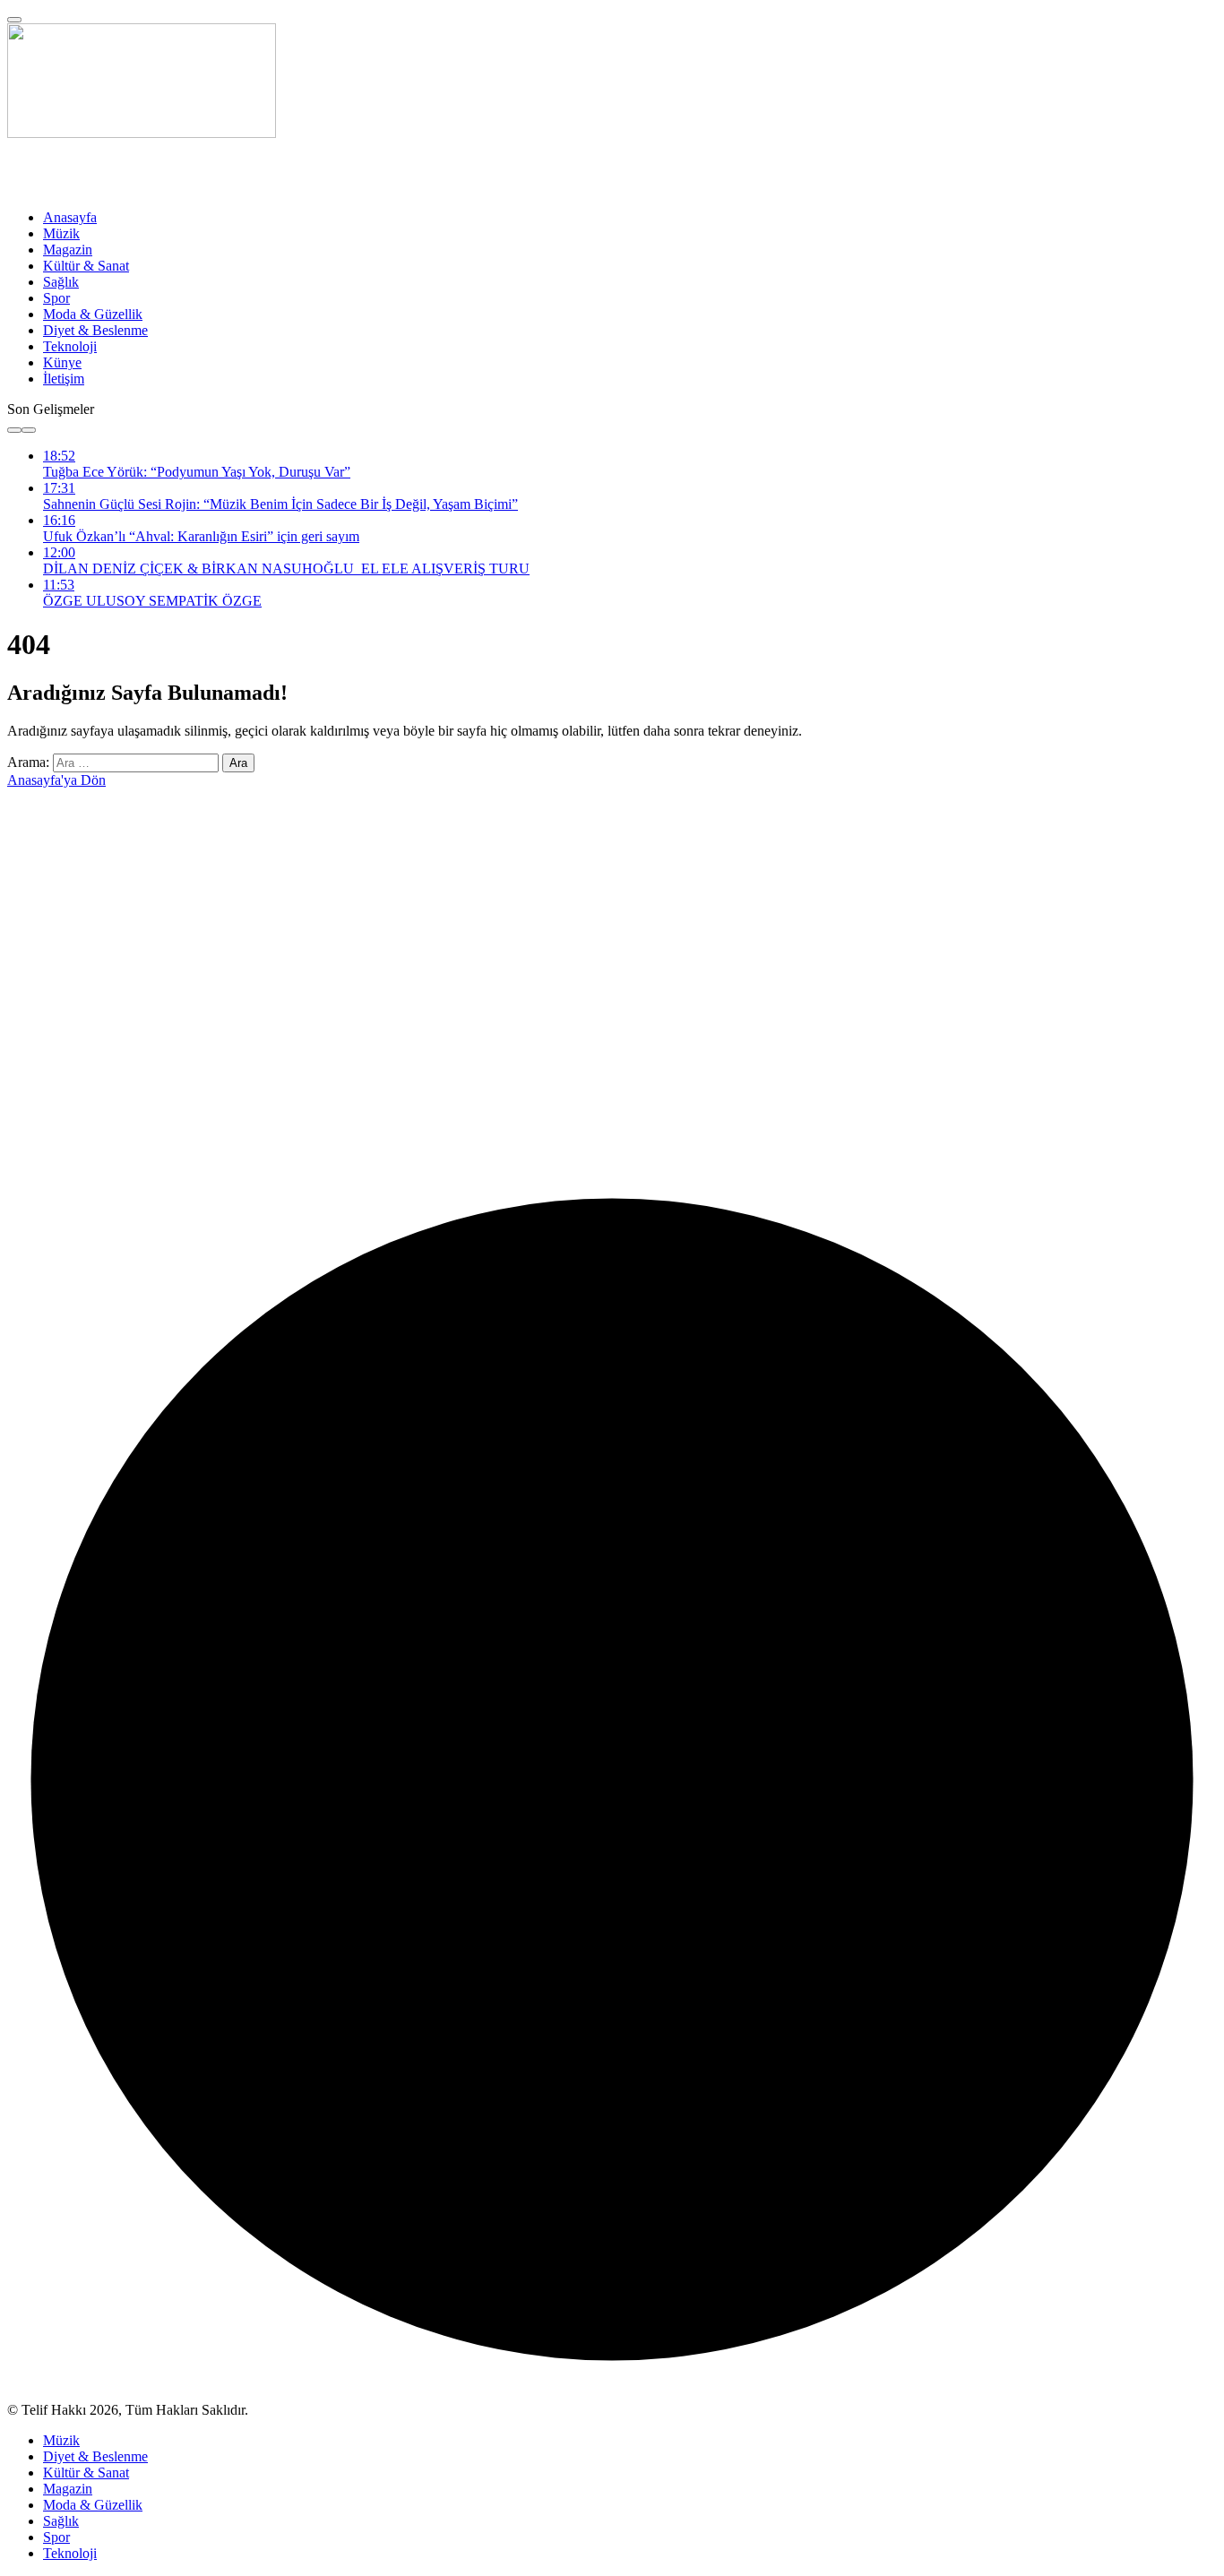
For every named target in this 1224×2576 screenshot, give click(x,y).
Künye (62, 362)
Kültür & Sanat (86, 266)
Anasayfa (70, 217)
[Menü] (14, 20)
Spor (56, 298)
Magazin (68, 250)
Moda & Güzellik (93, 314)
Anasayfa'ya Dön (56, 780)
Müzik (61, 233)
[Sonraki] (29, 430)
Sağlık (61, 282)
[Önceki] (14, 430)
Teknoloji (70, 346)
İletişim (64, 379)
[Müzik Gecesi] (142, 133)
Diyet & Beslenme (95, 330)
